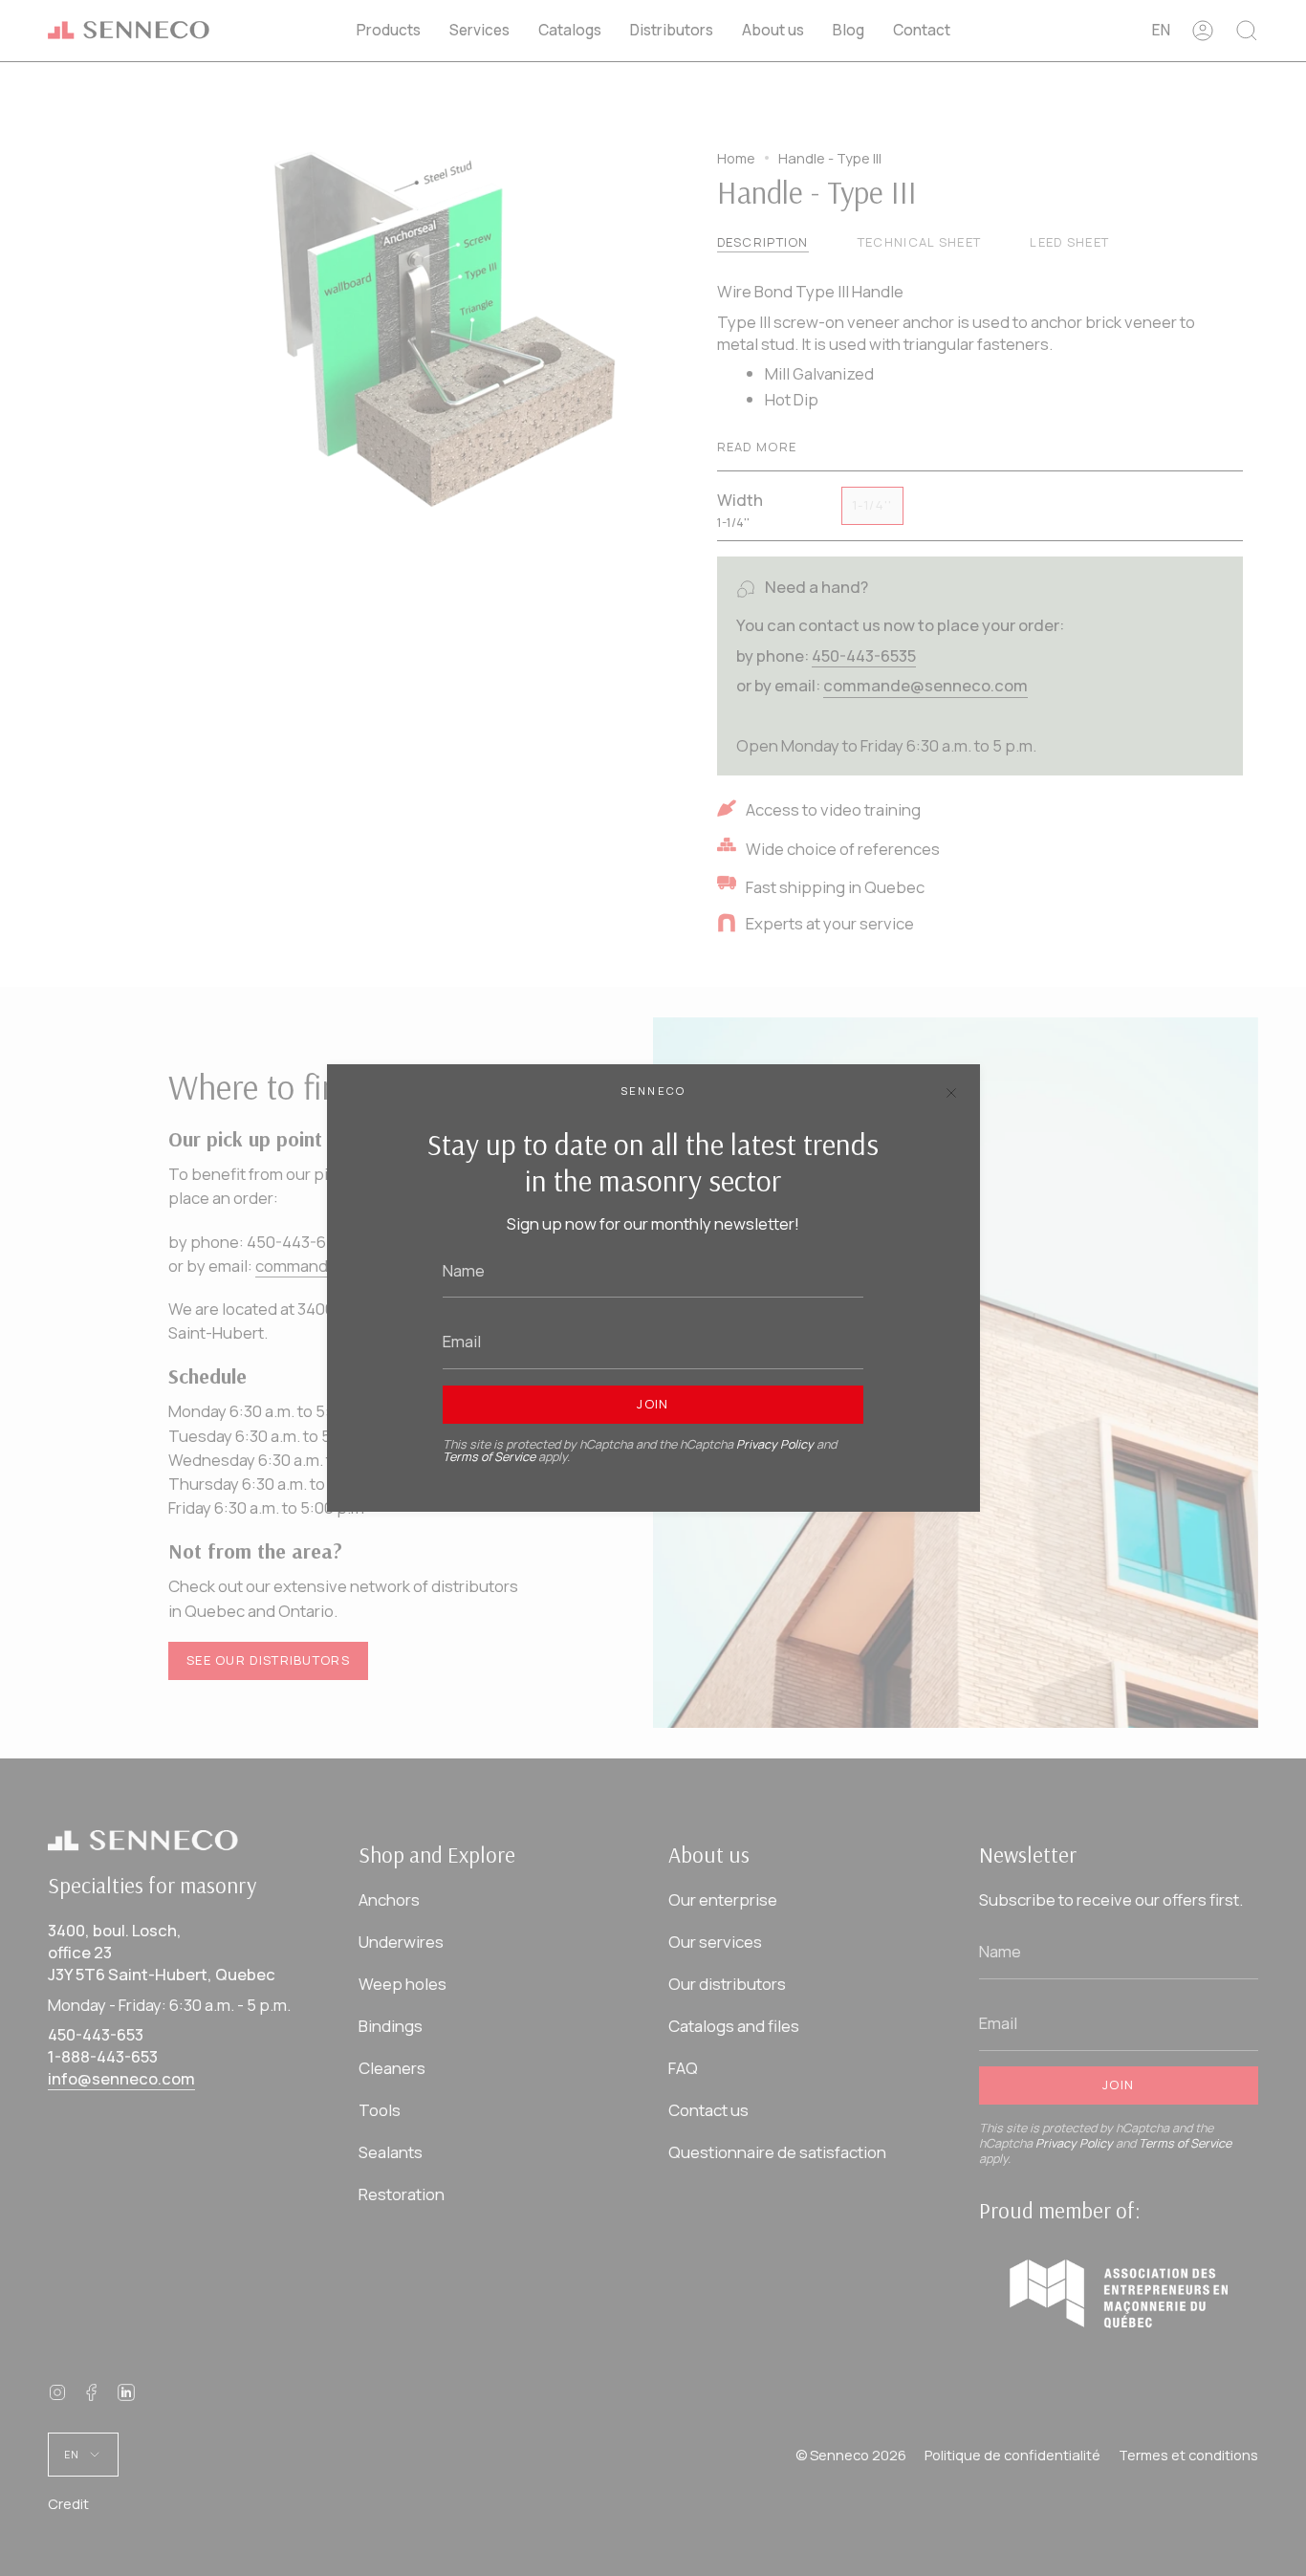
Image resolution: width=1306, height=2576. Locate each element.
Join (653, 1404)
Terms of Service (489, 1457)
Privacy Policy (775, 1444)
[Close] (951, 1093)
